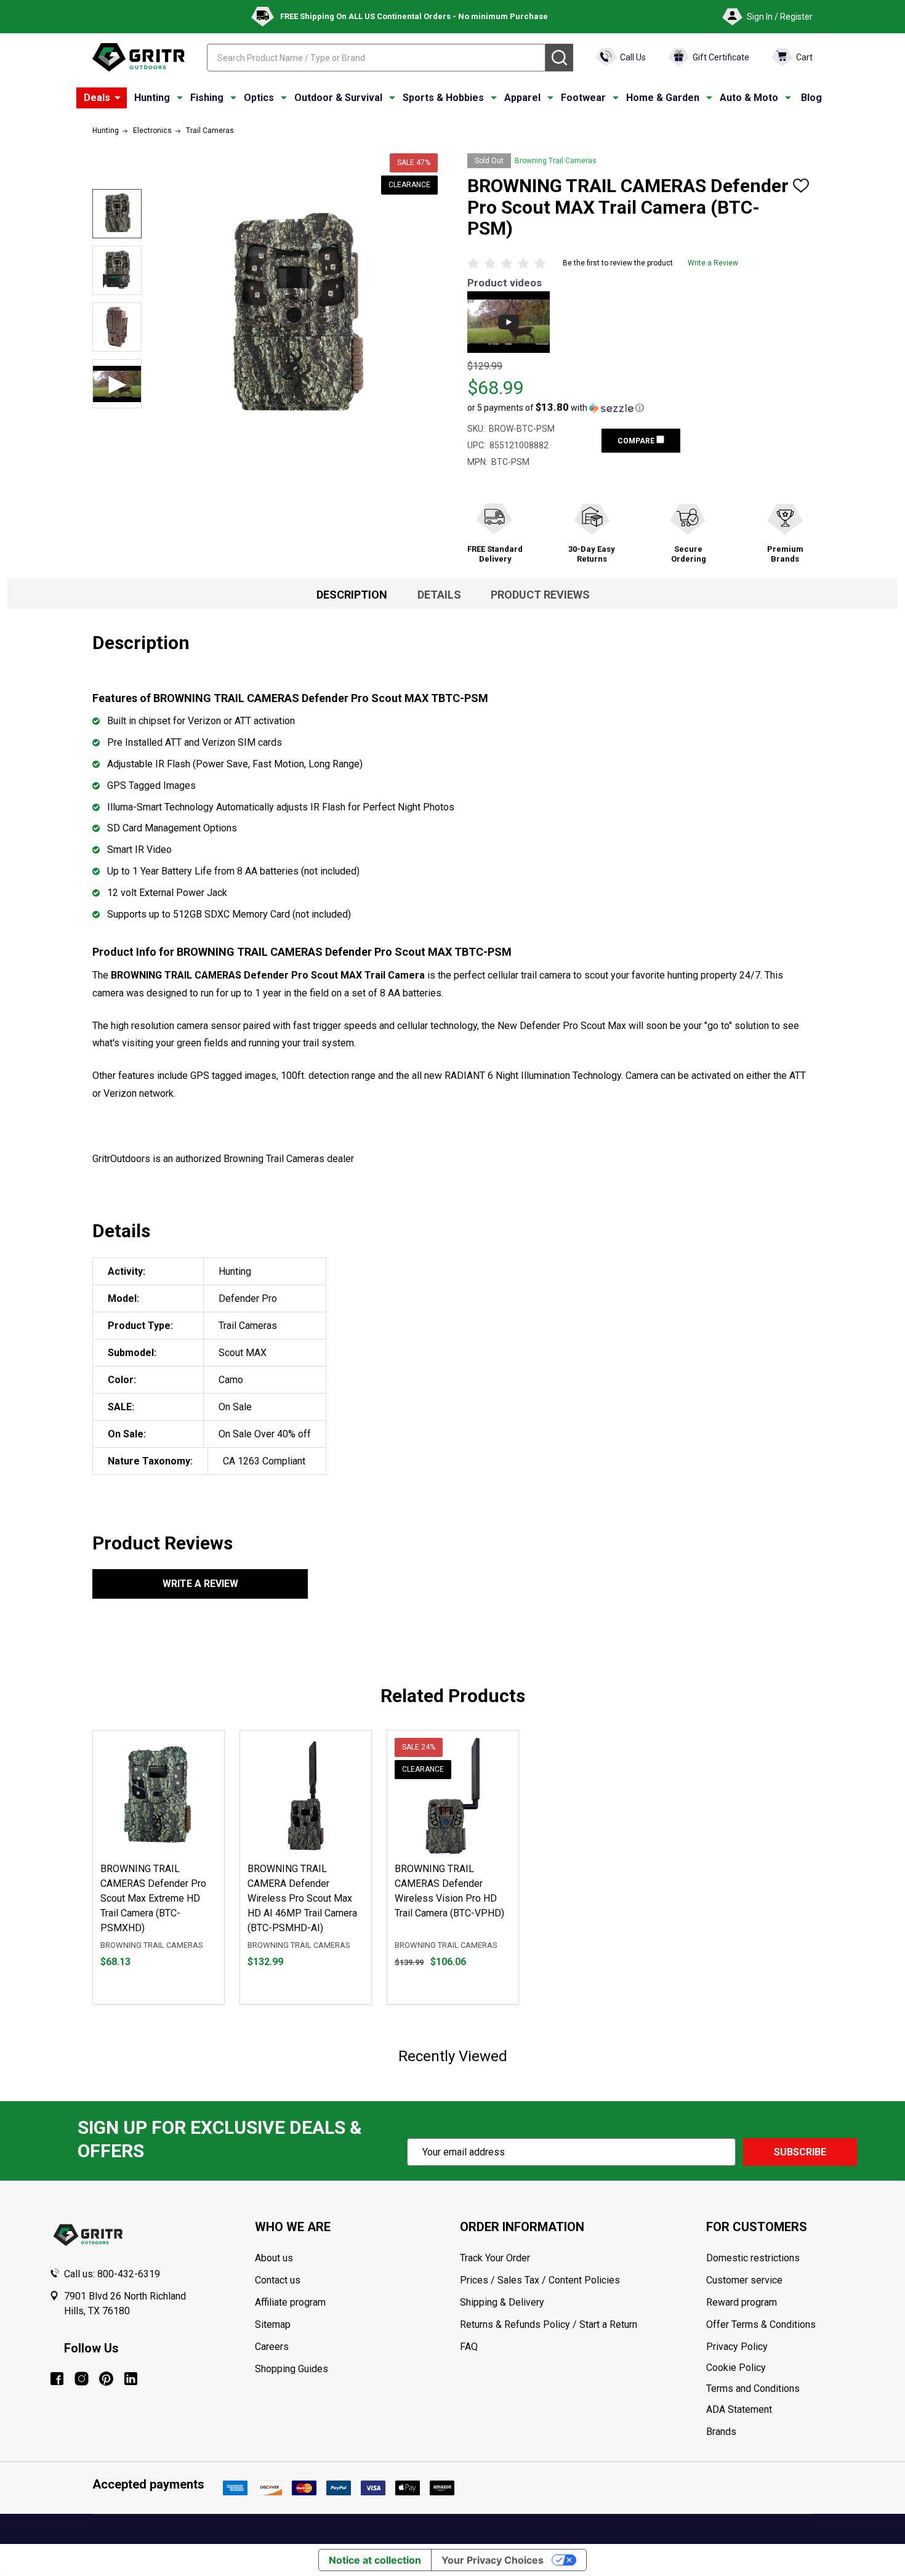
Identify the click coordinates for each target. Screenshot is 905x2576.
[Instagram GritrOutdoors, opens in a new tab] (82, 2379)
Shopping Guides (292, 2369)
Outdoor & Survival (338, 98)
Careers (272, 2347)
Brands (721, 2432)
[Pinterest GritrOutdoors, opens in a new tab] (106, 2379)
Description (352, 595)
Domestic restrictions (753, 2258)
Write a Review (713, 263)
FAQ (469, 2347)
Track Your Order (495, 2258)
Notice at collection (375, 2560)
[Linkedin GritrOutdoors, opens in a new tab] (131, 2379)
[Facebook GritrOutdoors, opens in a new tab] (57, 2379)
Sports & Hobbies (443, 98)
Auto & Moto (749, 98)
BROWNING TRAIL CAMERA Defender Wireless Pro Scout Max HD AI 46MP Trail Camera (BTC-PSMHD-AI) (302, 1898)
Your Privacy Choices (493, 2560)
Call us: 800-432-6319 (112, 2274)
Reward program (742, 2302)
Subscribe (800, 2152)
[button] (556, 408)
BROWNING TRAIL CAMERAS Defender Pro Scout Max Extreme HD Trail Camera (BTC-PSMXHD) (153, 1898)
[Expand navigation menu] (180, 98)
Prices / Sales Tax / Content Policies (540, 2280)
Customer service (744, 2280)
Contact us (278, 2280)
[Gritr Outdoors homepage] (139, 57)
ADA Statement (739, 2409)
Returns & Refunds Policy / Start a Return (549, 2324)
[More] (118, 98)
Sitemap (273, 2324)
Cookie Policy (781, 2368)
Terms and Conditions (781, 2389)
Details (439, 595)
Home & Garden (663, 98)
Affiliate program (290, 2302)
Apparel (522, 98)
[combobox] (376, 58)
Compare (637, 441)
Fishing (207, 98)
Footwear (583, 98)
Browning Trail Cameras (556, 161)
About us (274, 2258)
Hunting (152, 98)
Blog (811, 98)
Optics (259, 98)
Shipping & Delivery (502, 2302)
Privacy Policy (781, 2347)
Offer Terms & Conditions (761, 2324)
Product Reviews (540, 595)
